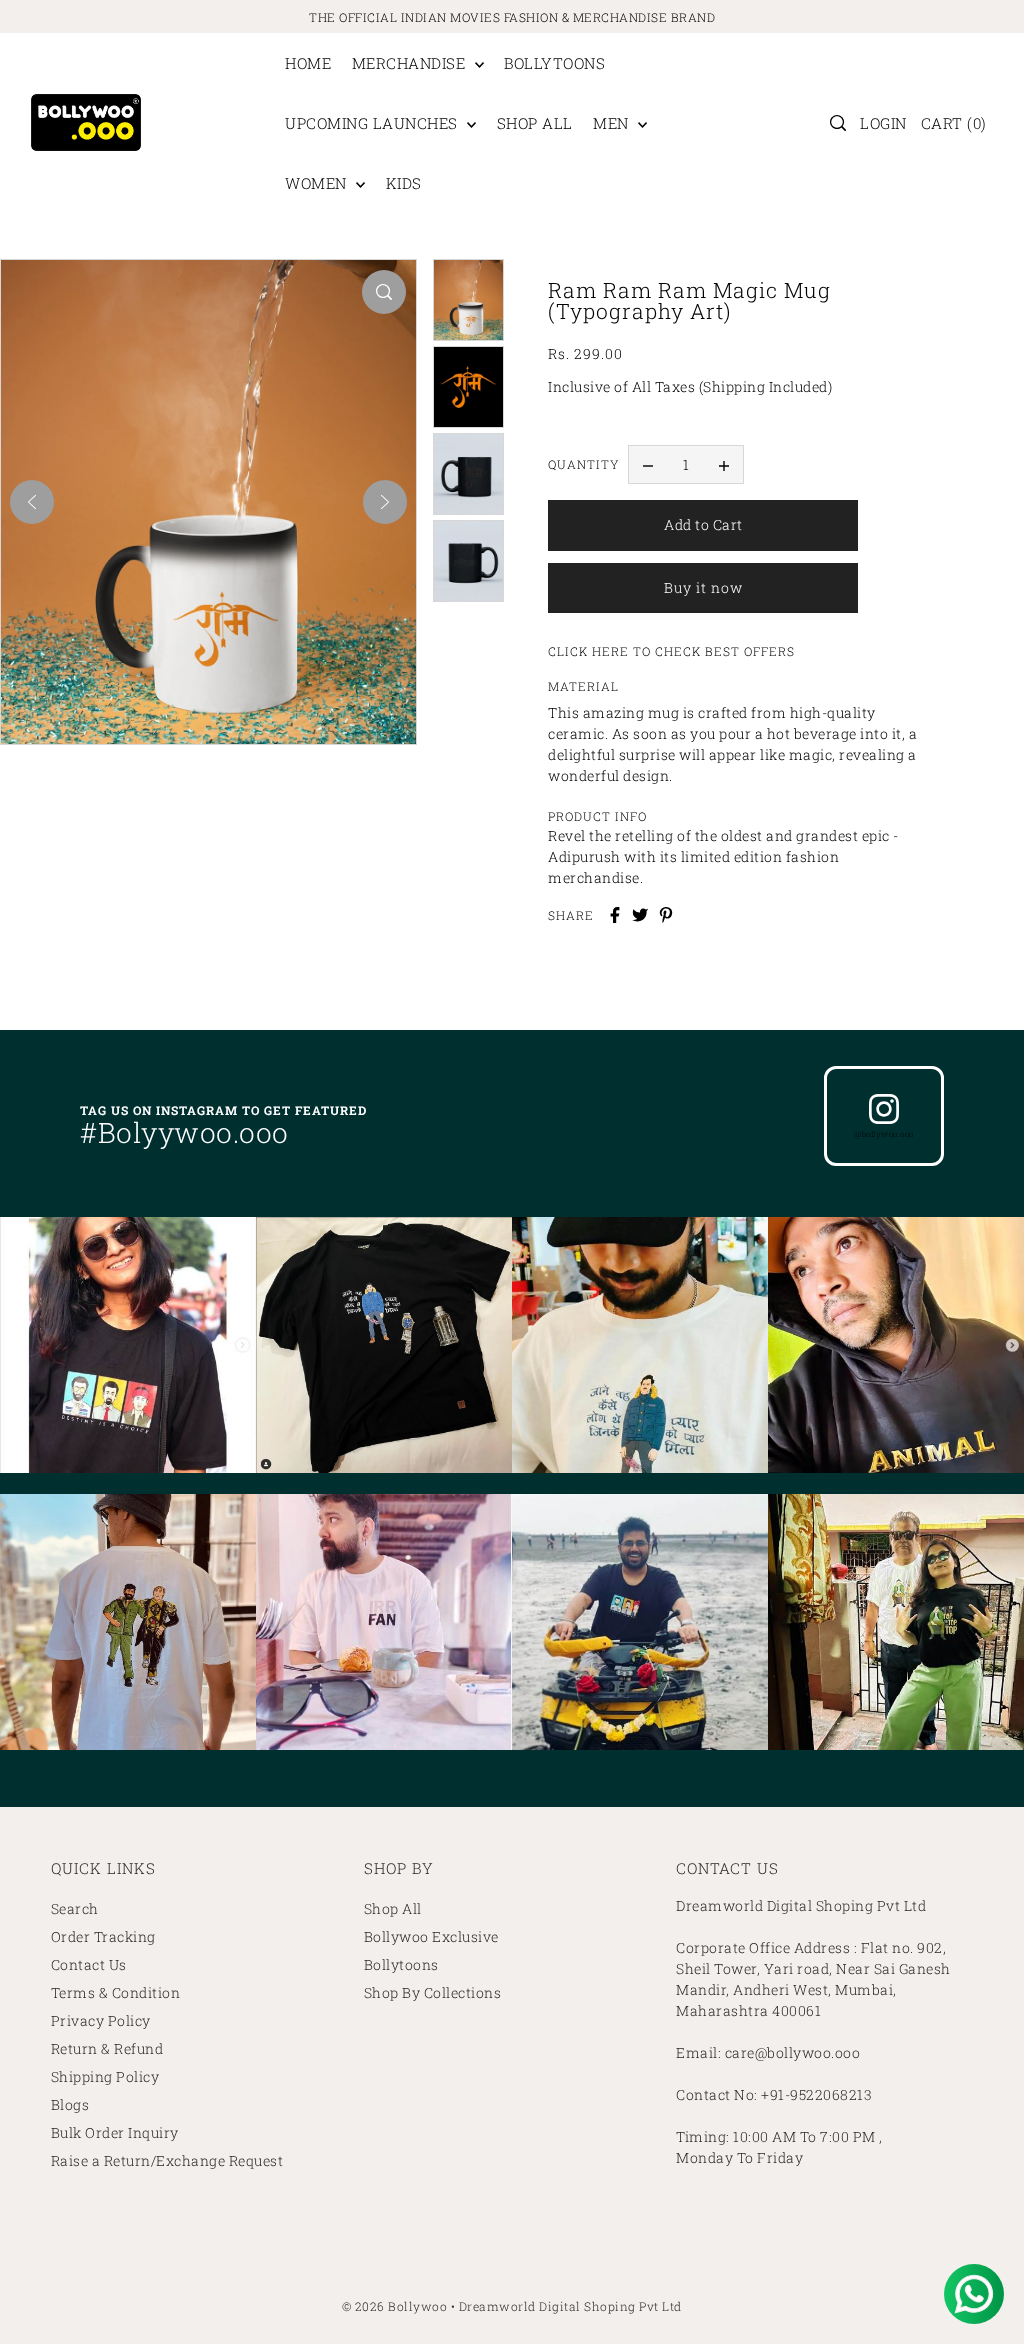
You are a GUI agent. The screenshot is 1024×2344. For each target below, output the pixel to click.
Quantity (583, 464)
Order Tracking (103, 1936)
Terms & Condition (116, 1992)
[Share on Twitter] (640, 915)
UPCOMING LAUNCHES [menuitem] (373, 123)
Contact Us (89, 1964)
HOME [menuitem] (308, 63)
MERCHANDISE (411, 63)
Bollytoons (401, 1964)
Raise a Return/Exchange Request (167, 2160)
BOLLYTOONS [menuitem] (554, 63)
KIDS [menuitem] (404, 183)
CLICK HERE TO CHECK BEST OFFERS (671, 651)
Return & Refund (107, 2048)
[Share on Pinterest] (666, 915)
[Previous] (32, 502)
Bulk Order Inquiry (115, 2132)
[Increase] (724, 465)
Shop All (393, 1908)
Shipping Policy (105, 2076)
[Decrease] (648, 465)
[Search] (838, 123)
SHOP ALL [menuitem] (535, 123)
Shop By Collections (433, 1992)
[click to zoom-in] (384, 292)
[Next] (385, 502)
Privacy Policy (101, 2020)
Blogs (70, 2104)
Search (75, 1908)
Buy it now (703, 587)
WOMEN (318, 183)
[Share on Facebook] (615, 915)
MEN (613, 123)
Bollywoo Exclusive (431, 1936)
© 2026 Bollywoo (395, 2306)
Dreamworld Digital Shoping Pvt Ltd (570, 2306)
